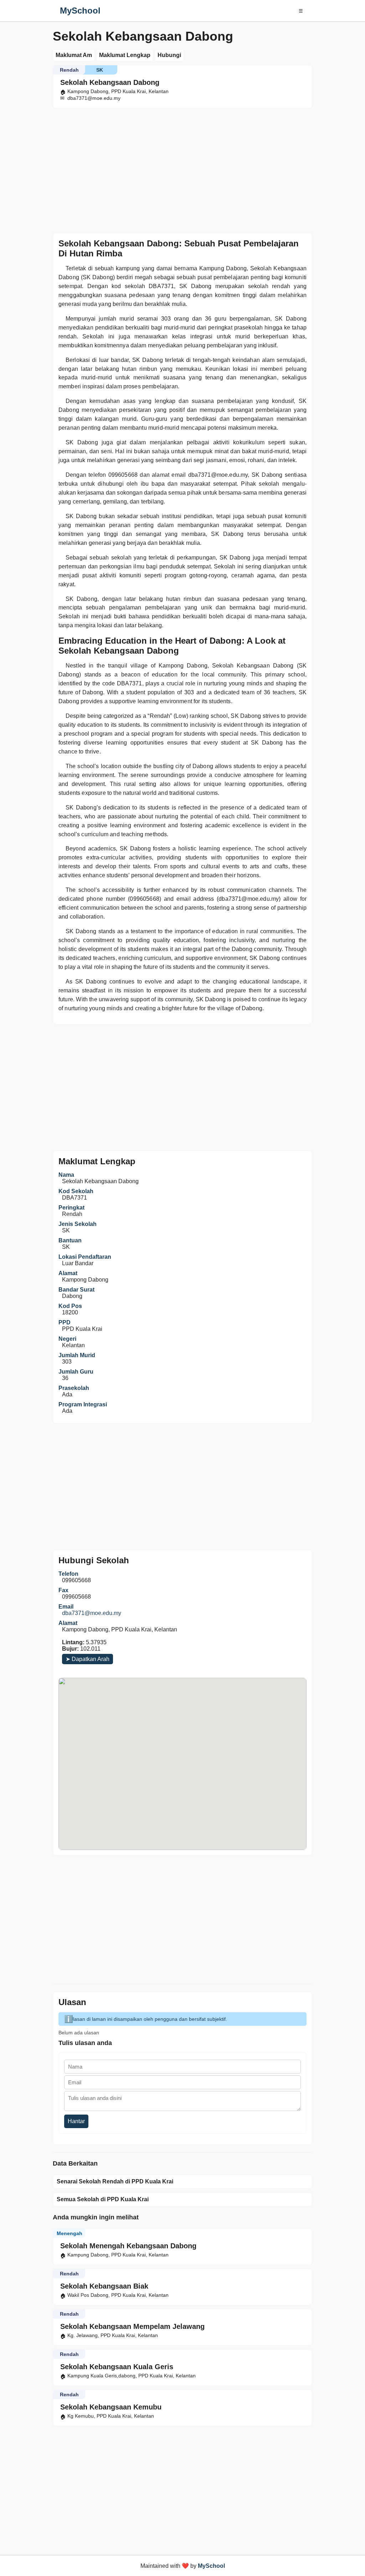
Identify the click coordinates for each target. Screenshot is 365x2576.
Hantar (76, 2121)
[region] (182, 169)
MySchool (80, 11)
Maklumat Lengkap (125, 55)
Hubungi (169, 55)
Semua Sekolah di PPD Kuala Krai (103, 2199)
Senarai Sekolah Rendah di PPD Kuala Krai (115, 2181)
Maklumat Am (74, 55)
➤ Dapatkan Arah (88, 1659)
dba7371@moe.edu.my (92, 1613)
